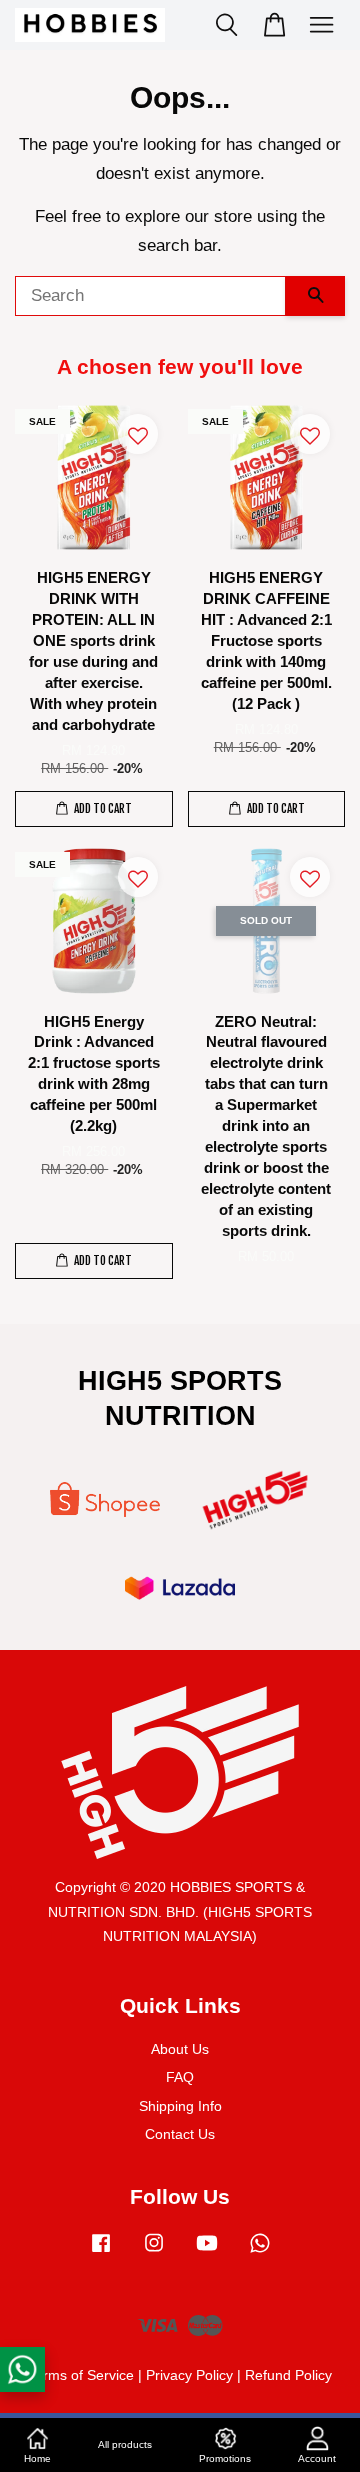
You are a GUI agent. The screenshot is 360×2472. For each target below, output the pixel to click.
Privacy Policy (189, 2375)
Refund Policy (288, 2375)
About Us (180, 2049)
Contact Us (180, 2134)
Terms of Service (81, 2375)
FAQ (180, 2077)
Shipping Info (180, 2106)
